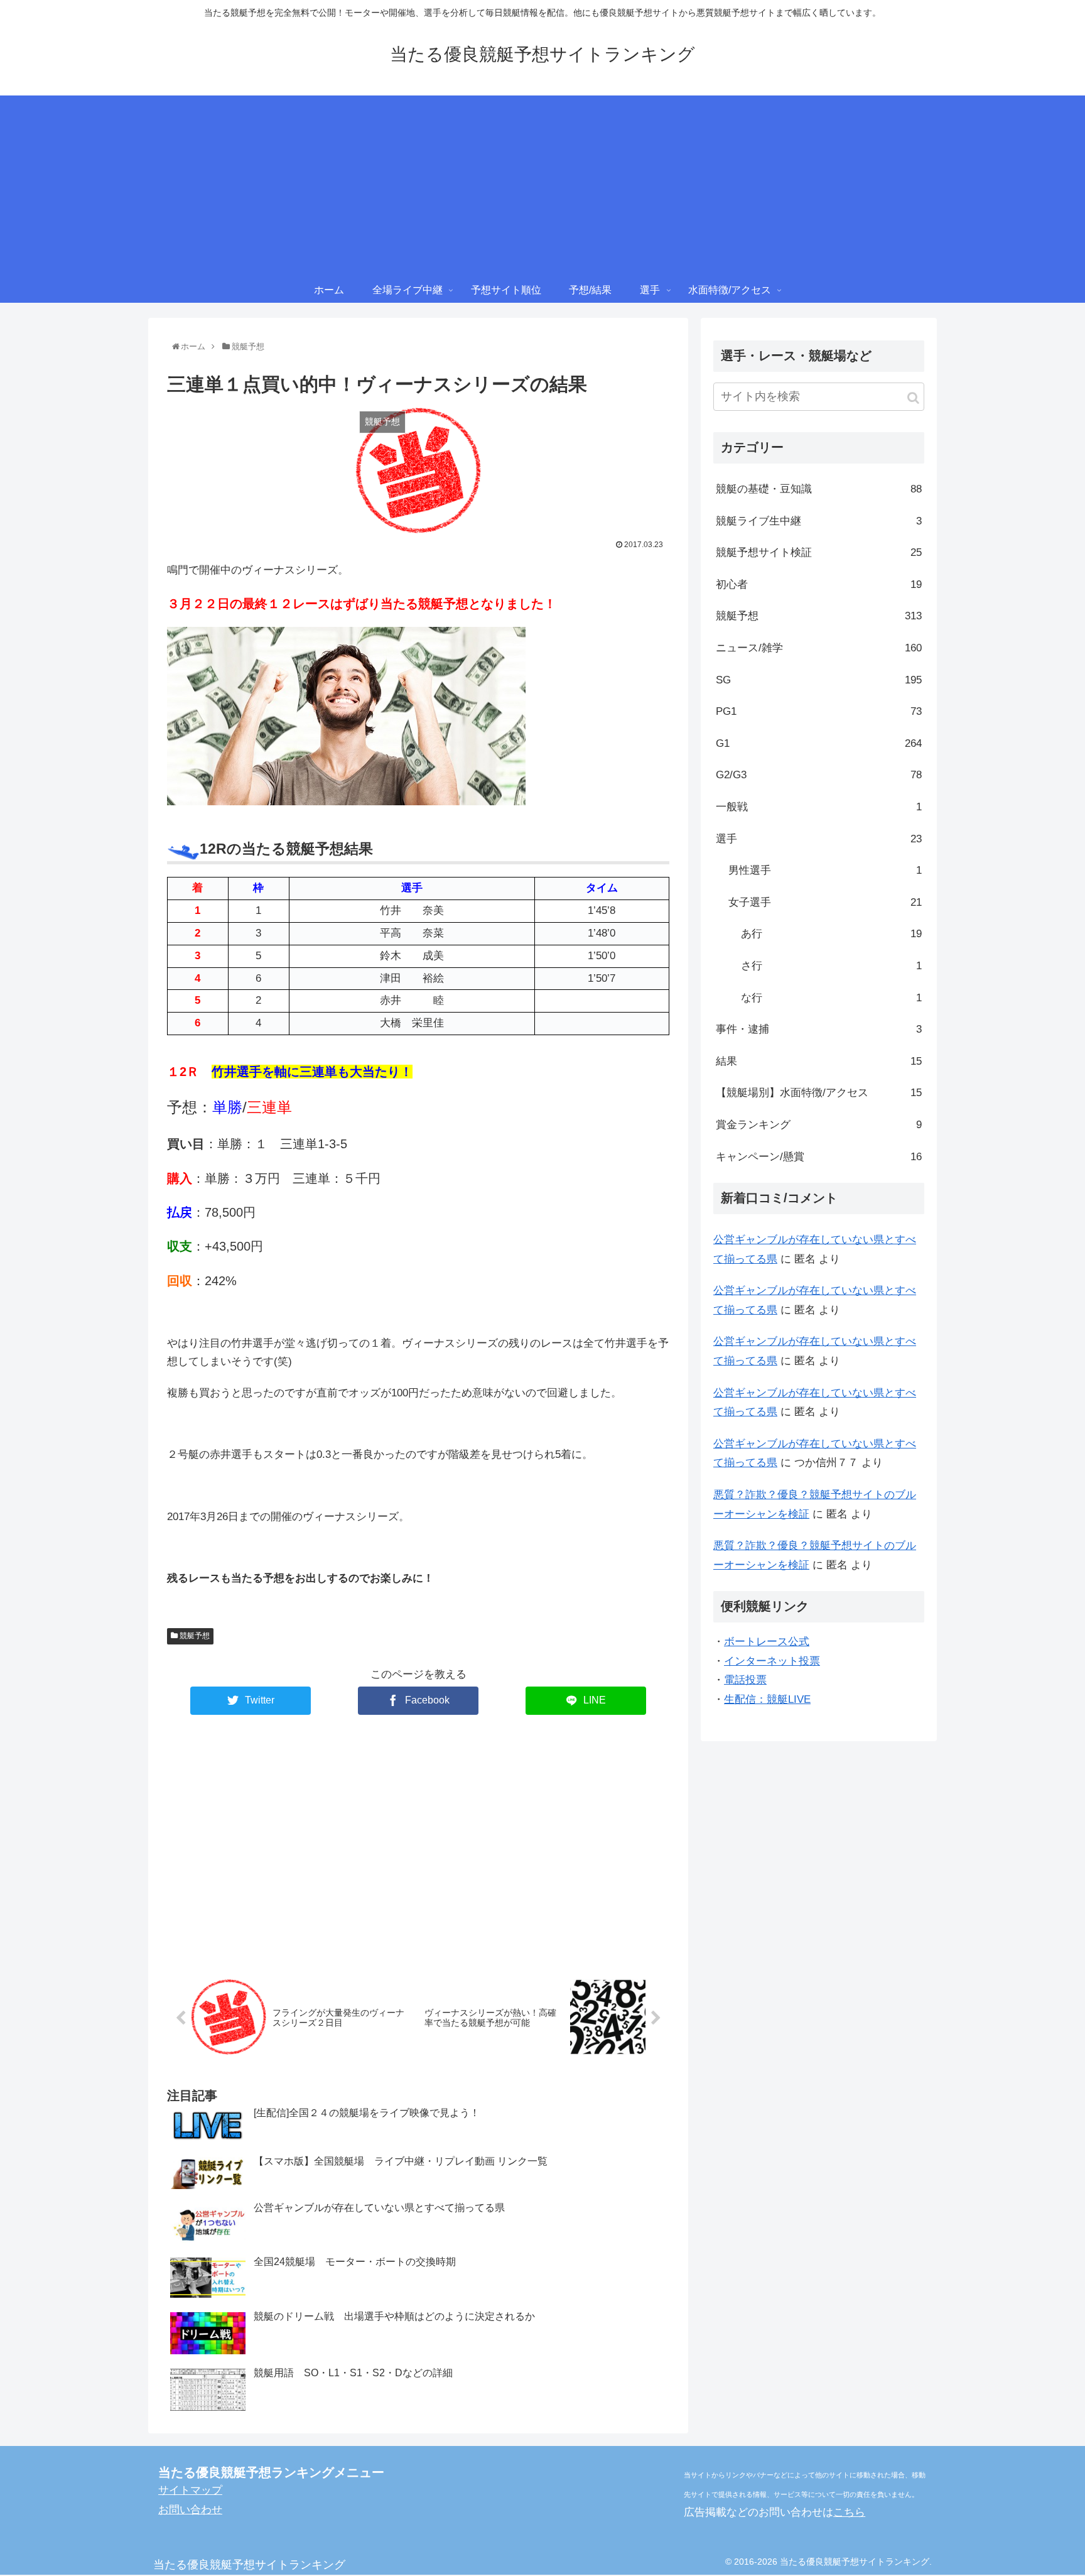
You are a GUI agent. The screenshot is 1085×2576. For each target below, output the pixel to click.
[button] (913, 398)
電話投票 (745, 1680)
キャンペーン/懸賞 (819, 1157)
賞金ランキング (819, 1125)
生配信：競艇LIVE (767, 1699)
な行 (831, 998)
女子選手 (825, 902)
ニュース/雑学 (819, 648)
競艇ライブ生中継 (819, 521)
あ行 (831, 934)
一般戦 (819, 807)
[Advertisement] (542, 183)
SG (819, 680)
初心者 (819, 584)
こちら (849, 2512)
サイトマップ (190, 2490)
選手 (819, 839)
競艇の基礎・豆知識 (819, 489)
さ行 (831, 966)
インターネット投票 (772, 1661)
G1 (819, 743)
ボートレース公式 (767, 1642)
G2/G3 (819, 775)
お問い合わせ (190, 2510)
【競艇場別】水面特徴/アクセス (819, 1093)
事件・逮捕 (819, 1029)
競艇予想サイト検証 (819, 552)
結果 (819, 1061)
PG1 (819, 711)
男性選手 (825, 870)
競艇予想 (194, 1636)
